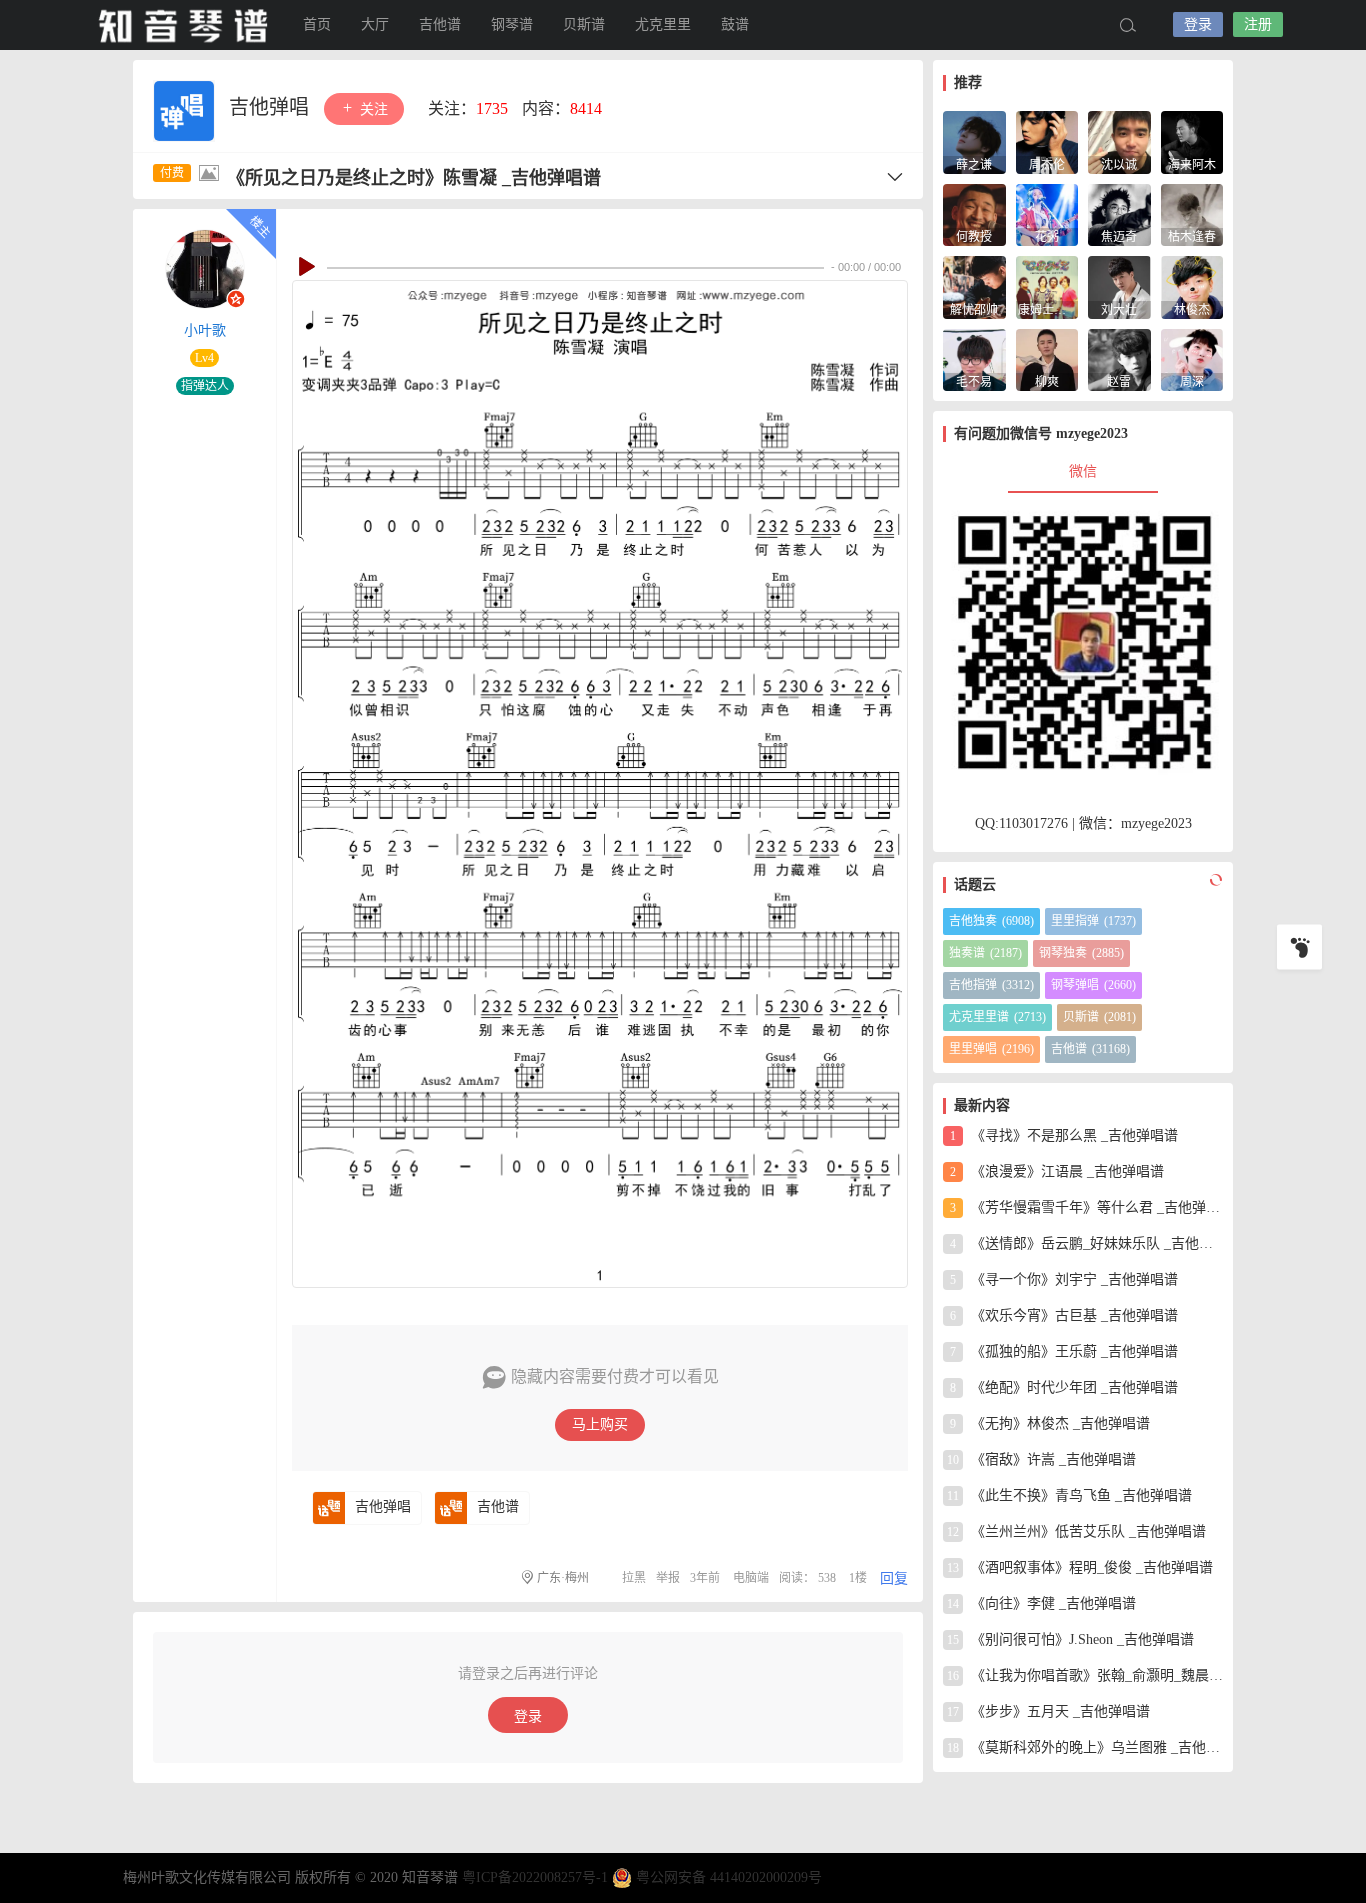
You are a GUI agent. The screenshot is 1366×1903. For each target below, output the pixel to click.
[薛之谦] (974, 140)
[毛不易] (974, 358)
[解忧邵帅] (974, 285)
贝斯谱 (584, 24)
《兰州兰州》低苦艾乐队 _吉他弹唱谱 (1076, 1531)
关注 (372, 109)
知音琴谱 (183, 25)
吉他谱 (440, 24)
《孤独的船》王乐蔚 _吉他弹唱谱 (1064, 1351)
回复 (894, 1578)
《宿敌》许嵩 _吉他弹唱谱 (1041, 1459)
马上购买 (600, 1424)
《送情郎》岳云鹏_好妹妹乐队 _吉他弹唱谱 (1086, 1243)
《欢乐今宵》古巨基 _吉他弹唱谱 (1064, 1315)
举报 (668, 1578)
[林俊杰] (1192, 285)
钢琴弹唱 (1093, 985)
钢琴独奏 (1081, 953)
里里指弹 (1093, 921)
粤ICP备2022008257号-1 (535, 1877)
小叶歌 (205, 330)
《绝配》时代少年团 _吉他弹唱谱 (1064, 1387)
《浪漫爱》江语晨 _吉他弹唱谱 (1057, 1171)
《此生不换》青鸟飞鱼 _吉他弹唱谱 (1069, 1495)
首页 (317, 24)
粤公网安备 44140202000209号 (729, 1877)
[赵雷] (1119, 358)
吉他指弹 (991, 985)
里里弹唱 (991, 1049)
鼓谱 (735, 24)
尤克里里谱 (997, 1017)
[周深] (1192, 358)
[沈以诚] (1119, 140)
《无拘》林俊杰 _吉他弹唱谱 (1050, 1423)
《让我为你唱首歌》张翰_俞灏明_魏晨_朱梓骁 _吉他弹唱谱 (1085, 1675)
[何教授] (974, 213)
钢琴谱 (512, 24)
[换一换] (1213, 880)
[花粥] (1047, 213)
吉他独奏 (991, 921)
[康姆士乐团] (1047, 285)
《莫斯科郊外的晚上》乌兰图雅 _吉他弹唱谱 (1085, 1747)
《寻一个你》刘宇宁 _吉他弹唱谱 (1064, 1279)
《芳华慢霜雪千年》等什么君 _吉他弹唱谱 (1086, 1207)
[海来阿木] (1192, 140)
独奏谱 (985, 953)
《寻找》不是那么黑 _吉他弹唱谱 (1064, 1135)
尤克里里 (663, 24)
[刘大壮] (1119, 285)
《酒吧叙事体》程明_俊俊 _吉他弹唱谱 (1080, 1567)
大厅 (375, 24)
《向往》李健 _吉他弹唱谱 (1041, 1603)
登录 (1198, 24)
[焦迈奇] (1119, 213)
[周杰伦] (1047, 140)
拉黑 (634, 1578)
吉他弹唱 (271, 107)
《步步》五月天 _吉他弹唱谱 (1048, 1711)
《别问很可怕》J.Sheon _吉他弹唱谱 (1070, 1639)
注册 (1258, 24)
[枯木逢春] (1192, 213)
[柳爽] (1047, 358)
